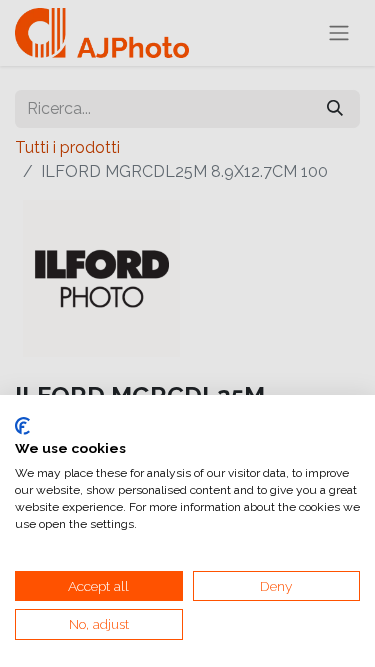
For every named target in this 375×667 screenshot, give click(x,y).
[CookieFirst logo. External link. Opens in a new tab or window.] (22, 426)
